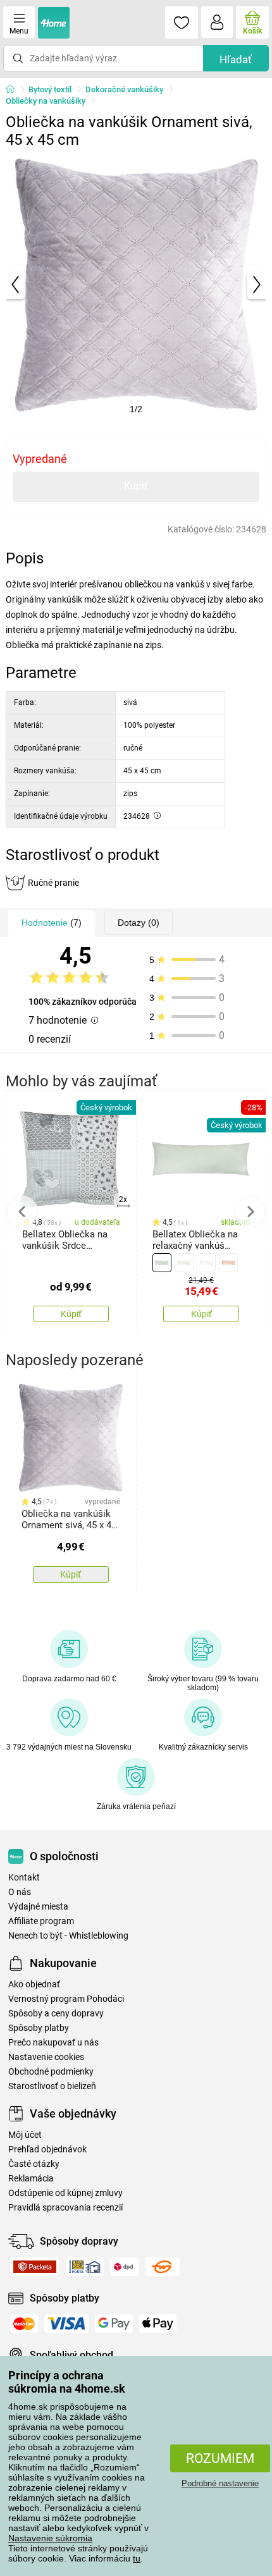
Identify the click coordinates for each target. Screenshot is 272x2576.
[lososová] (228, 1263)
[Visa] (66, 2324)
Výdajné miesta (38, 1907)
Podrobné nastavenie (220, 2483)
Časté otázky (34, 2164)
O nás (20, 1892)
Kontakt (24, 1878)
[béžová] (184, 1263)
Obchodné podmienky (51, 2072)
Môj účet (25, 2135)
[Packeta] (35, 2267)
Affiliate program (41, 1921)
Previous (22, 1211)
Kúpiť (136, 486)
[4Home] (15, 90)
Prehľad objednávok (47, 2150)
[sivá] (162, 1263)
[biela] (206, 1263)
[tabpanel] (136, 285)
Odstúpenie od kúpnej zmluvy (65, 2193)
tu (137, 2558)
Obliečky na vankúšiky (46, 101)
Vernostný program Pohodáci (66, 1999)
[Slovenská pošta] (85, 2267)
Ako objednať (34, 1984)
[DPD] (124, 2267)
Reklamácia (31, 2179)
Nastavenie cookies (46, 2057)
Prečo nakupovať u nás (53, 2043)
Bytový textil (50, 89)
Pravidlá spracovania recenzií (65, 2208)
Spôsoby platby (39, 2028)
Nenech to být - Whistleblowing (68, 1936)
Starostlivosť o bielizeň (52, 2086)
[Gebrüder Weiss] (162, 2267)
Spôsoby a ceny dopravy (56, 2014)
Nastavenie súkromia (50, 2538)
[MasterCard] (24, 2324)
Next (250, 1211)
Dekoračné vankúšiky (124, 89)
